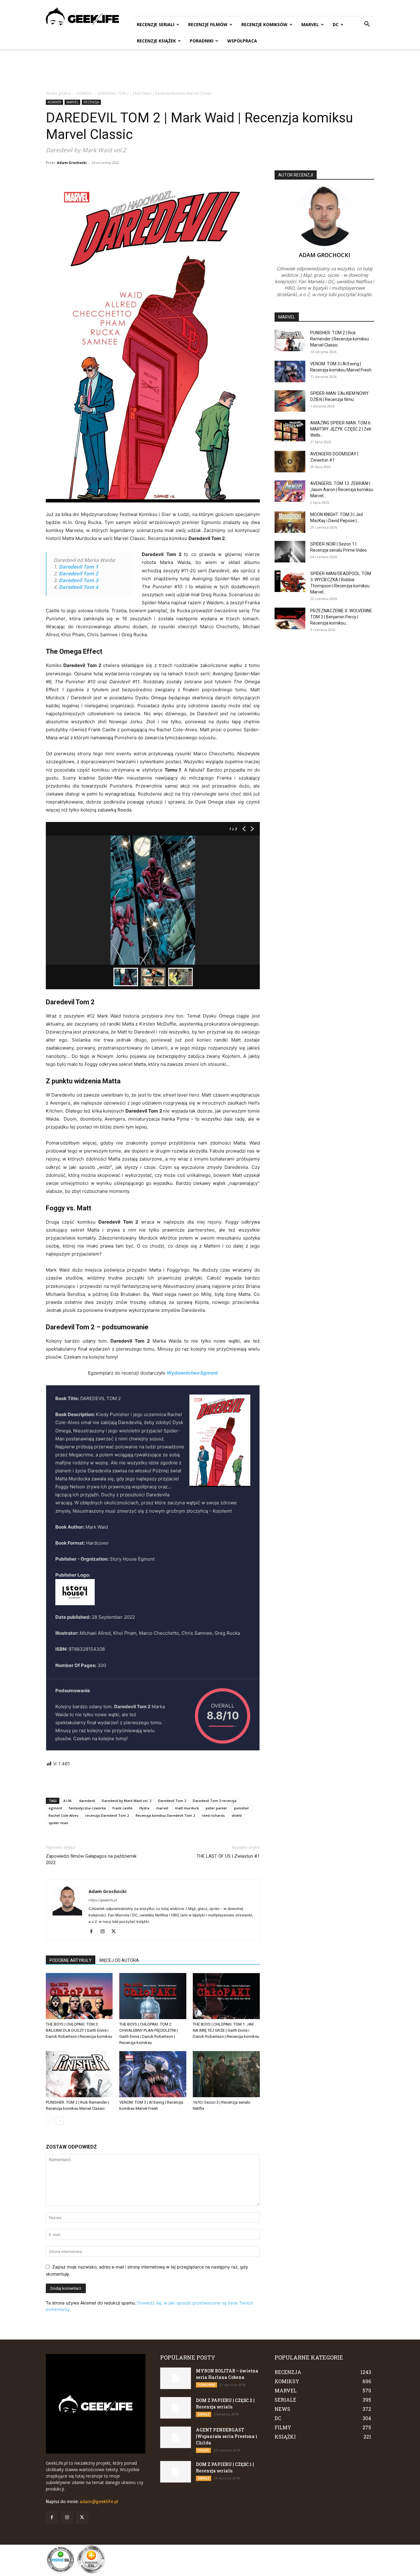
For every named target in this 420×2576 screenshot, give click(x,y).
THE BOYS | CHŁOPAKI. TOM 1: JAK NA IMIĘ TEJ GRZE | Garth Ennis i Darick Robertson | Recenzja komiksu (226, 2030)
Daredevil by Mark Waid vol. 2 (127, 1801)
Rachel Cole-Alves (63, 1815)
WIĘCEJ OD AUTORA (119, 1960)
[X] (116, 1932)
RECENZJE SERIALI (156, 24)
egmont (55, 1808)
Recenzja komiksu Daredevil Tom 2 (165, 1815)
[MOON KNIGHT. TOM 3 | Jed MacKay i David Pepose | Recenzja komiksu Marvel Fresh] (290, 522)
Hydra (144, 1808)
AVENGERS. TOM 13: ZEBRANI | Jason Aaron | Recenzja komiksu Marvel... (342, 490)
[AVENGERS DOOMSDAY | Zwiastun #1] (290, 462)
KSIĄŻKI (203, 2450)
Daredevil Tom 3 (78, 580)
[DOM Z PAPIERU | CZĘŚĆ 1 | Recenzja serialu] (176, 2472)
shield (237, 1815)
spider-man (58, 1823)
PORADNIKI (202, 41)
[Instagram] (105, 1932)
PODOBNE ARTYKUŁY (71, 1960)
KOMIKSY (84, 93)
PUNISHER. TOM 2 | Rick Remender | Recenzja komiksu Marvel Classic (340, 339)
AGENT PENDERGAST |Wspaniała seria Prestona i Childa (227, 2436)
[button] (367, 25)
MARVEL (310, 24)
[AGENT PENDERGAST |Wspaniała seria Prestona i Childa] (176, 2437)
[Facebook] (94, 1932)
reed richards (213, 1815)
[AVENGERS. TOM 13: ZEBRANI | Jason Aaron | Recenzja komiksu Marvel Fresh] (290, 491)
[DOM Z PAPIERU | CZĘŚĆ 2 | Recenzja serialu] (176, 2408)
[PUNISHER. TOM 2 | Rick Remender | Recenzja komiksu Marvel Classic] (79, 2074)
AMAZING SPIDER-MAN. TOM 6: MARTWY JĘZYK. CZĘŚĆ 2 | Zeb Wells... (341, 429)
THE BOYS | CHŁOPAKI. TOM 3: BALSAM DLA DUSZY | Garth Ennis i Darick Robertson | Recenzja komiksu (79, 2030)
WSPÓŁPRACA (242, 41)
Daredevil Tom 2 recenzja (215, 1801)
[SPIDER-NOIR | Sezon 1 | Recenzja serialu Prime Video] (290, 552)
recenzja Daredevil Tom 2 (107, 1815)
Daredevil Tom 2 (78, 574)
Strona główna (58, 93)
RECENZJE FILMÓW (208, 24)
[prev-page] (50, 2121)
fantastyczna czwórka (87, 1808)
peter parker (216, 1808)
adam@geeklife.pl (99, 2502)
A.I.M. (68, 1801)
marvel (162, 1808)
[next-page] (59, 2121)
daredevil (87, 1801)
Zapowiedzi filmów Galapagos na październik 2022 (91, 1859)
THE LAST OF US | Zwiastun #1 (228, 1856)
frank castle (123, 1808)
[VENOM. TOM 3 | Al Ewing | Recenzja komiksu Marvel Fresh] (153, 2074)
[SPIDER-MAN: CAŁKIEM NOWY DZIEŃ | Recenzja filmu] (290, 401)
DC (336, 24)
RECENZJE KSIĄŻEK (156, 41)
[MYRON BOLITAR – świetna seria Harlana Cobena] (176, 2378)
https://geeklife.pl (103, 1900)
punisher (242, 1808)
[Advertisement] (210, 70)
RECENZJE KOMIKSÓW (264, 24)
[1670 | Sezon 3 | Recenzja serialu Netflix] (226, 2074)
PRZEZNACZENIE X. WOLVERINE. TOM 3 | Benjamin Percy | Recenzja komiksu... (342, 617)
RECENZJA (91, 102)
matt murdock (187, 1808)
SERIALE (204, 2414)
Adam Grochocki (72, 163)
